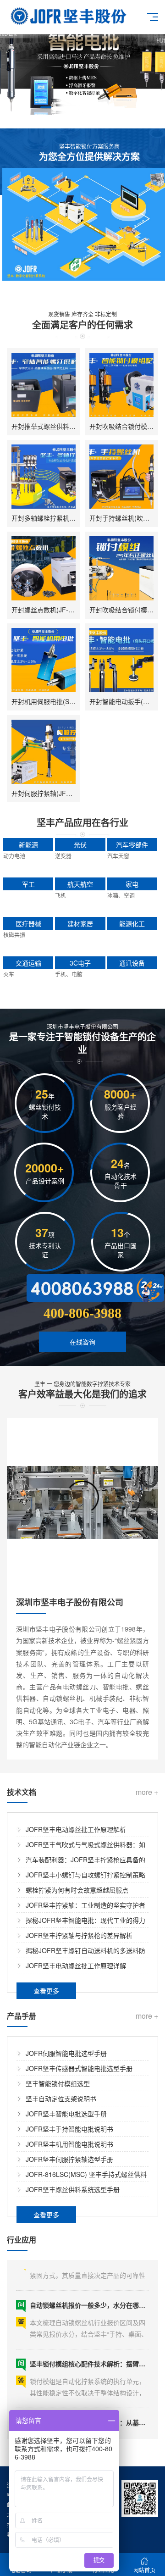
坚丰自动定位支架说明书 (61, 2099)
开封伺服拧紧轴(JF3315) (47, 793)
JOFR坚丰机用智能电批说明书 (69, 2144)
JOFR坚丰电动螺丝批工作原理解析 (76, 1829)
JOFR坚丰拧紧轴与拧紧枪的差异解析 (79, 1935)
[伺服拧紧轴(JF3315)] (44, 752)
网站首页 (144, 2570)
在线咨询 (82, 1342)
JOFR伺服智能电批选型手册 (66, 2053)
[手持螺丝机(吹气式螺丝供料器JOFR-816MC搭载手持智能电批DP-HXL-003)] (121, 477)
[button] (46, 107)
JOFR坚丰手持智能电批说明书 (69, 2129)
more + (147, 1792)
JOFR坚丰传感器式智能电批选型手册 (79, 2068)
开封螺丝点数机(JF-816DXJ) (52, 610)
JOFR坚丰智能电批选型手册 (66, 2114)
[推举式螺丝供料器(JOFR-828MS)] (44, 385)
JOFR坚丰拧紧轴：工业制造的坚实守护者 (85, 1905)
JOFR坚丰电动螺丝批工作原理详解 (76, 1965)
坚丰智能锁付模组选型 (58, 2083)
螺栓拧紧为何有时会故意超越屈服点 (77, 1890)
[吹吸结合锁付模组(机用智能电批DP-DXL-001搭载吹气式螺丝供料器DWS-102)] (121, 385)
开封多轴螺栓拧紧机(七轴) (49, 518)
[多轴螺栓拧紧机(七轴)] (44, 477)
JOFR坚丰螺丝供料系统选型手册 (73, 2189)
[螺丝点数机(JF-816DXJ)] (44, 568)
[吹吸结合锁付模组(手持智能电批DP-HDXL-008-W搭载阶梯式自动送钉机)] (121, 568)
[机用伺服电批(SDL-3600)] (44, 660)
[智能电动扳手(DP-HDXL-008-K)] (121, 660)
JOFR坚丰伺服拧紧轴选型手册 (69, 2159)
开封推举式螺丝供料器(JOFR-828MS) (66, 426)
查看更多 (46, 1991)
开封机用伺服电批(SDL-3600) (54, 701)
